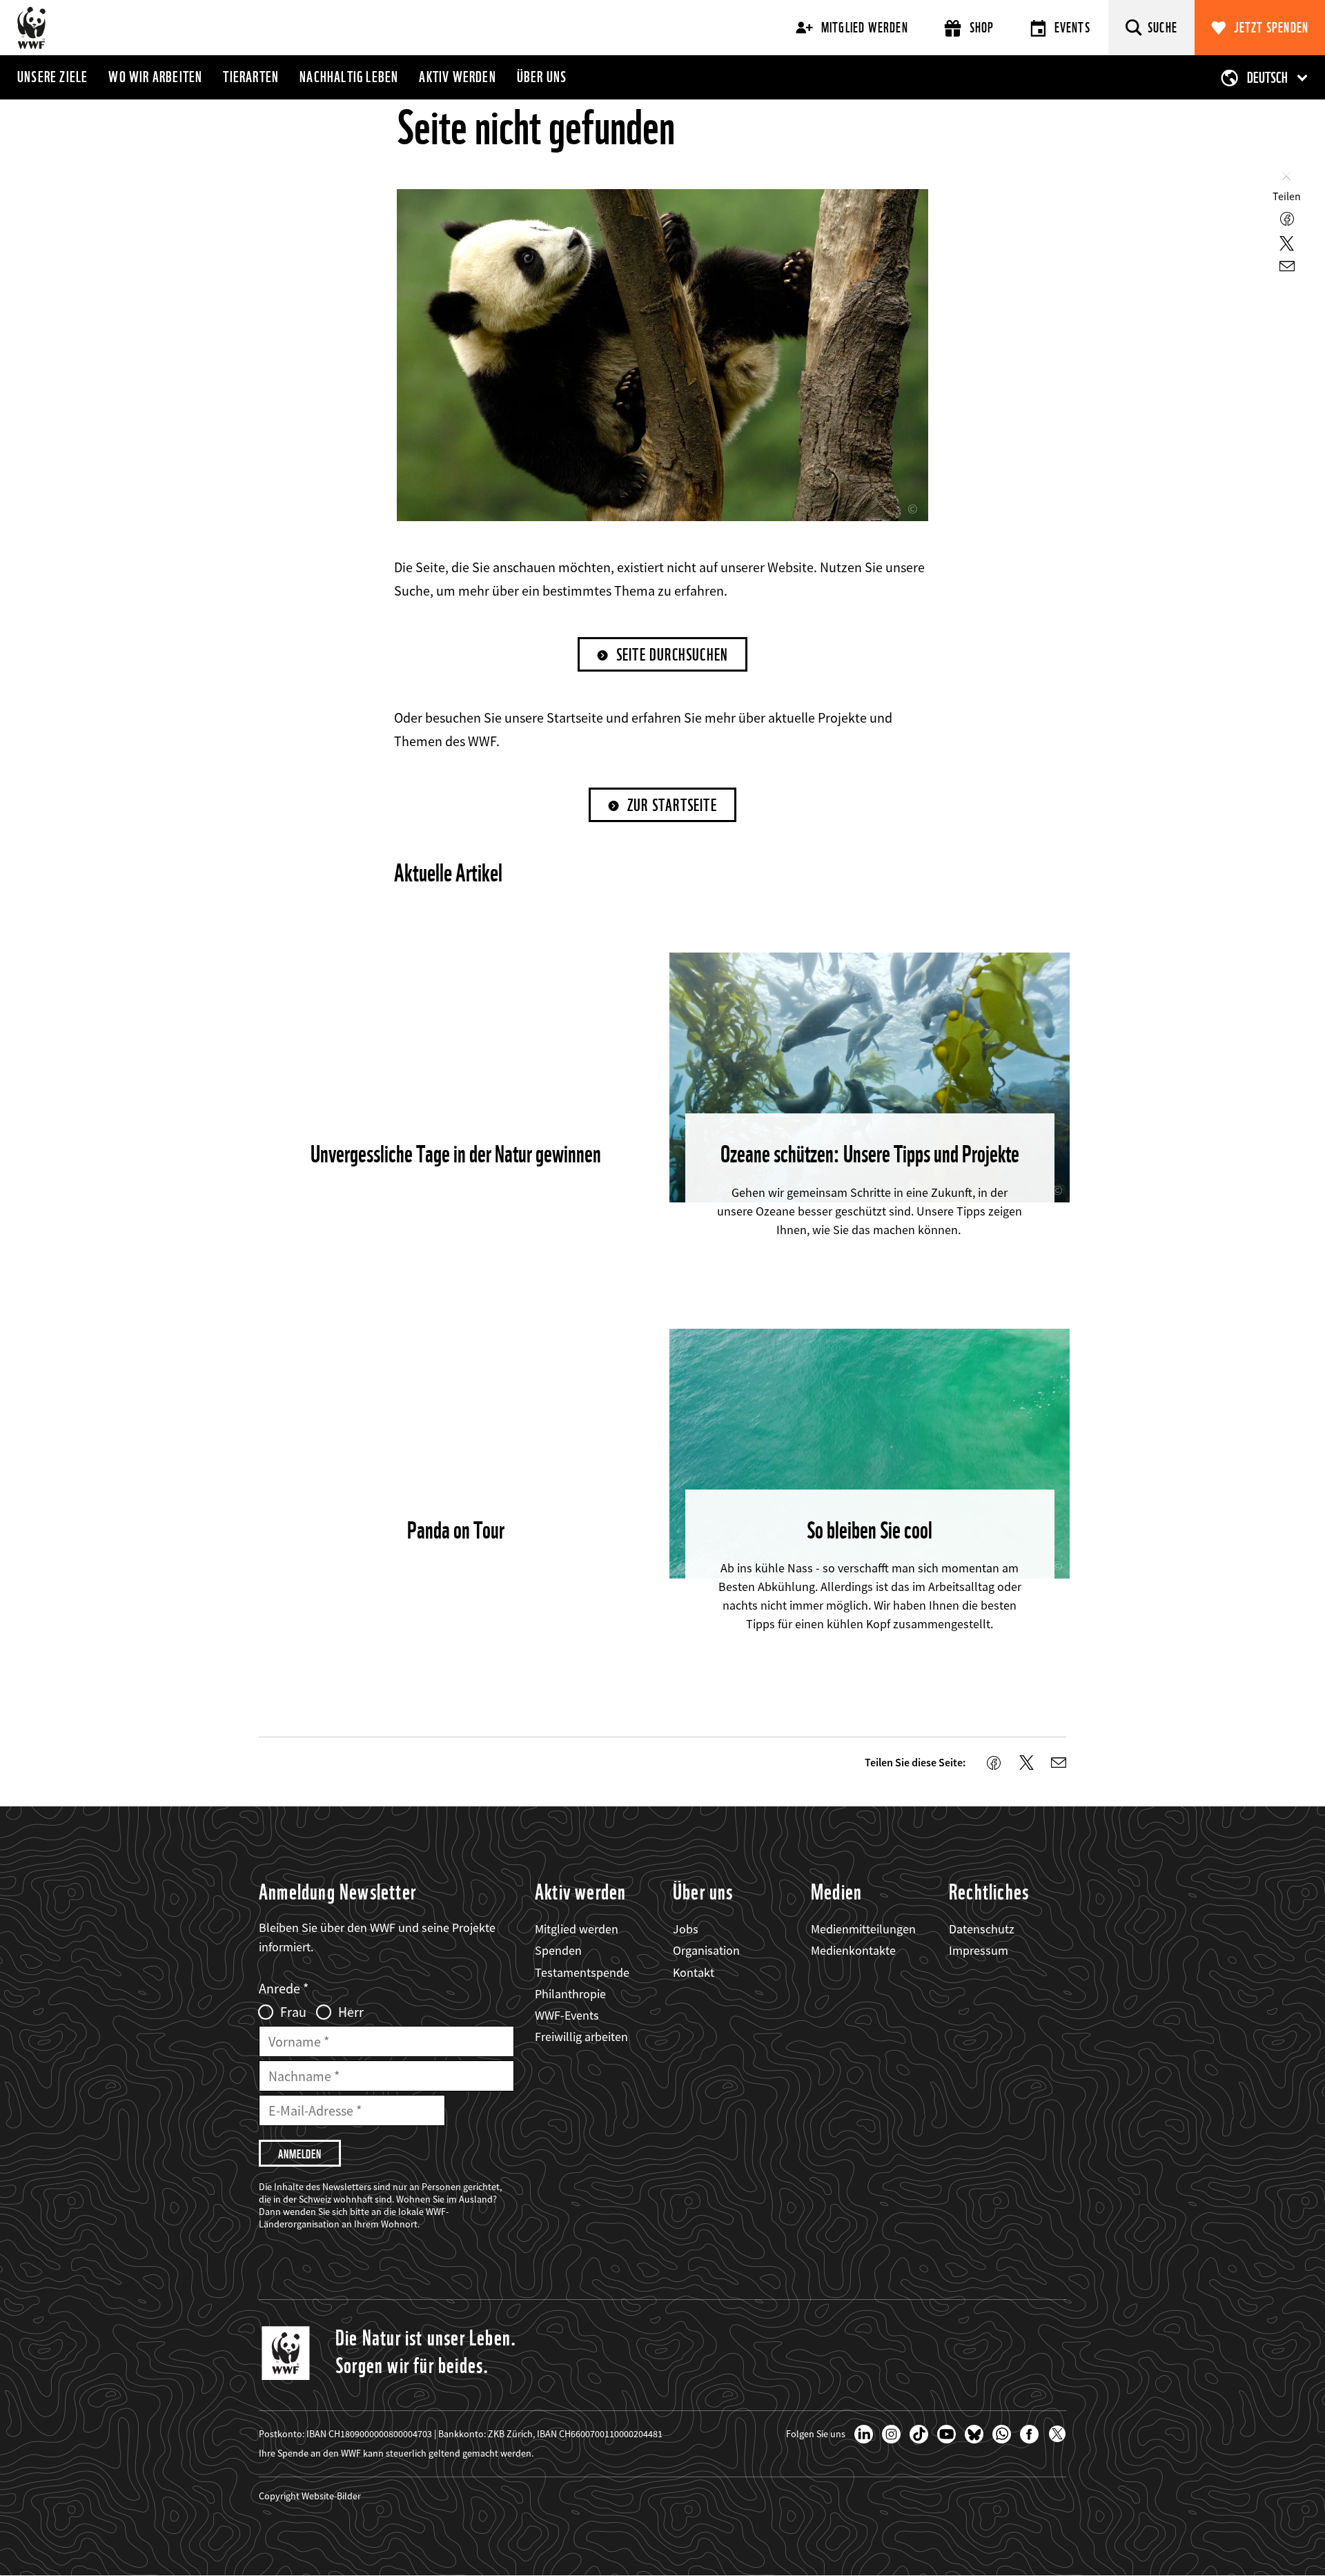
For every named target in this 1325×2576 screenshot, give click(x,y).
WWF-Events (567, 2015)
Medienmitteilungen (863, 1929)
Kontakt (694, 1972)
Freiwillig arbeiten (581, 2037)
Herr (351, 2012)
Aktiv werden (457, 77)
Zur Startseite (672, 805)
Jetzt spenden (1272, 28)
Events (1072, 28)
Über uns (542, 77)
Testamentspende (582, 1972)
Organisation (706, 1950)
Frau (293, 2012)
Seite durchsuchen (672, 655)
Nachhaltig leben (349, 77)
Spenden (558, 1950)
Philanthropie (570, 1994)
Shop (982, 28)
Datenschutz (982, 1929)
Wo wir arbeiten (155, 77)
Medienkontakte (853, 1950)
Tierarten (251, 77)
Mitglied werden (865, 28)
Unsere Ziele (52, 77)
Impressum (979, 1950)
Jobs (686, 1929)
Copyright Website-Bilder (310, 2496)
